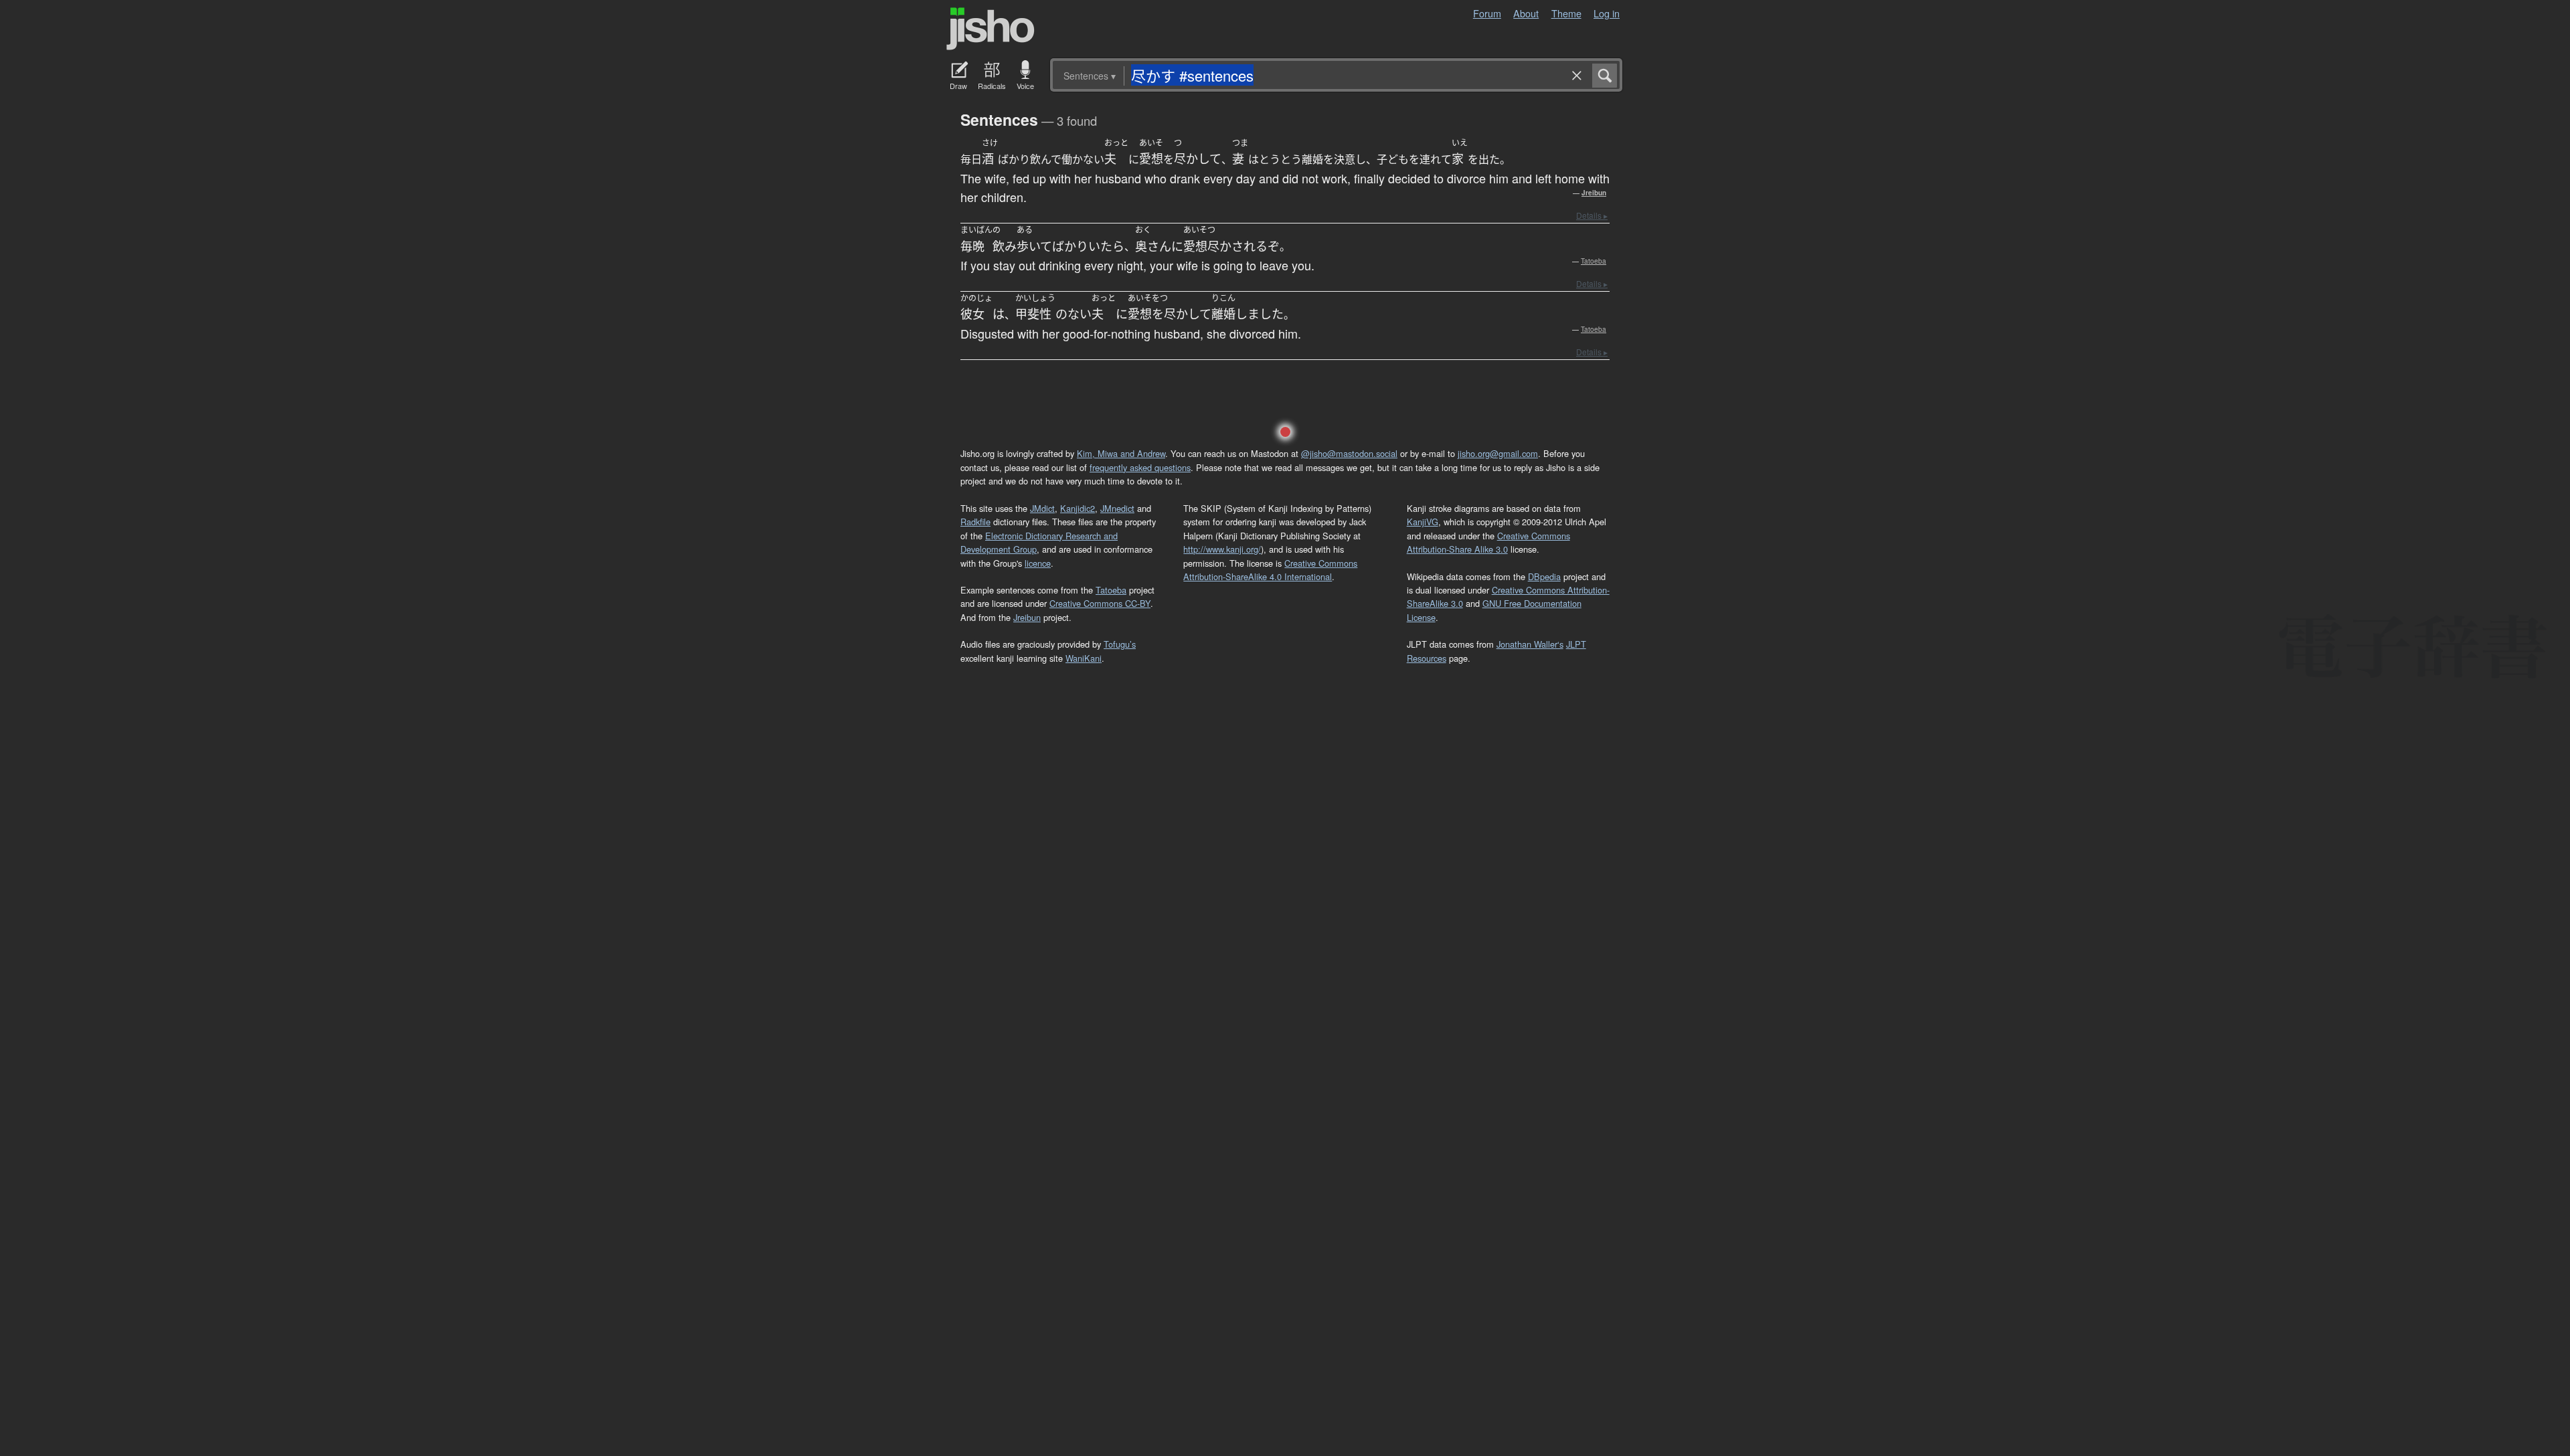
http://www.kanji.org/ (1222, 549)
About (1526, 13)
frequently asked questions (1140, 467)
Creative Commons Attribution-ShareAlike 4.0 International (1270, 570)
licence (1038, 563)
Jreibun (1594, 193)
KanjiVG (1423, 522)
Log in (1607, 13)
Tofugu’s (1120, 644)
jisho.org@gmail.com (1498, 453)
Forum (1487, 13)
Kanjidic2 (1078, 508)
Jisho (991, 29)
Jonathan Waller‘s (1530, 644)
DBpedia (1544, 576)
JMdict (1042, 508)
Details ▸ (1592, 215)
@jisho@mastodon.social (1349, 453)
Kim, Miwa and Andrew (1121, 453)
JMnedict (1117, 508)
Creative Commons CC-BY (1100, 603)
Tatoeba (1594, 261)
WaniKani (1084, 658)
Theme (1566, 13)
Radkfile (975, 522)
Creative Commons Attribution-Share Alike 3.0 (1488, 542)
